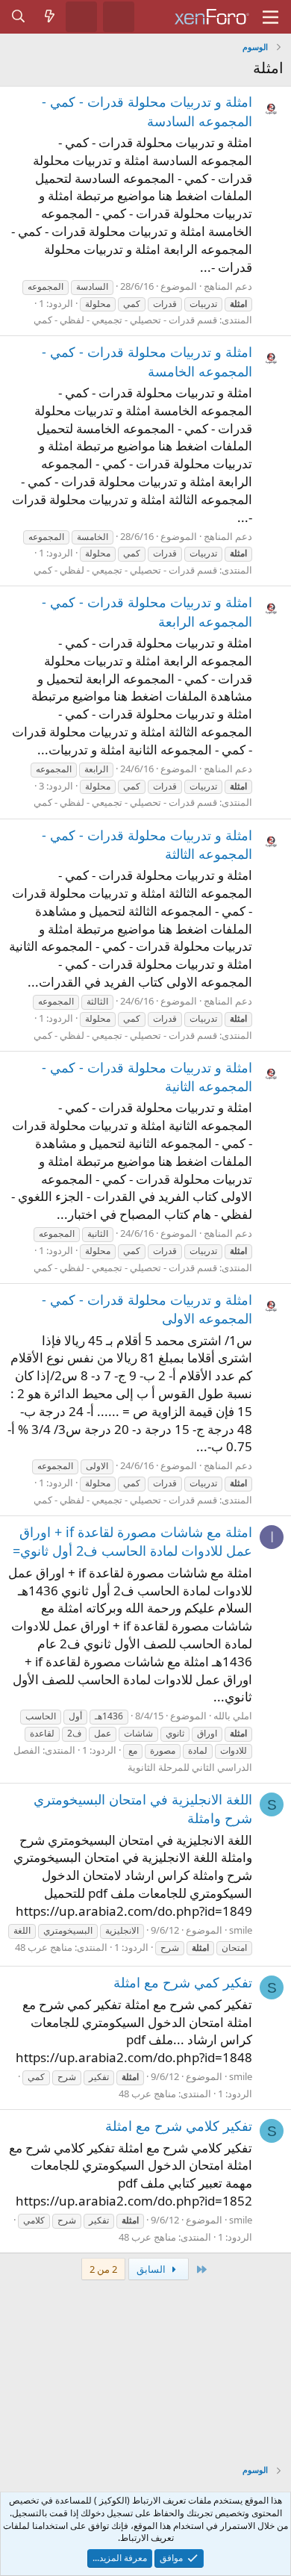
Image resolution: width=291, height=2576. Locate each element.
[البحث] (19, 16)
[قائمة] (270, 17)
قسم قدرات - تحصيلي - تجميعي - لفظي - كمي (125, 320)
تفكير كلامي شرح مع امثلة (179, 2126)
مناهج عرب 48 (44, 1947)
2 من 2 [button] (103, 2269)
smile (241, 1930)
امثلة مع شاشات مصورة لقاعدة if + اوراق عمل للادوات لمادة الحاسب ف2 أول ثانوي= (132, 1541)
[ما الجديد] (50, 16)
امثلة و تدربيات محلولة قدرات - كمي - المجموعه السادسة (147, 111)
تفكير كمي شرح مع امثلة (183, 1982)
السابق (152, 2269)
